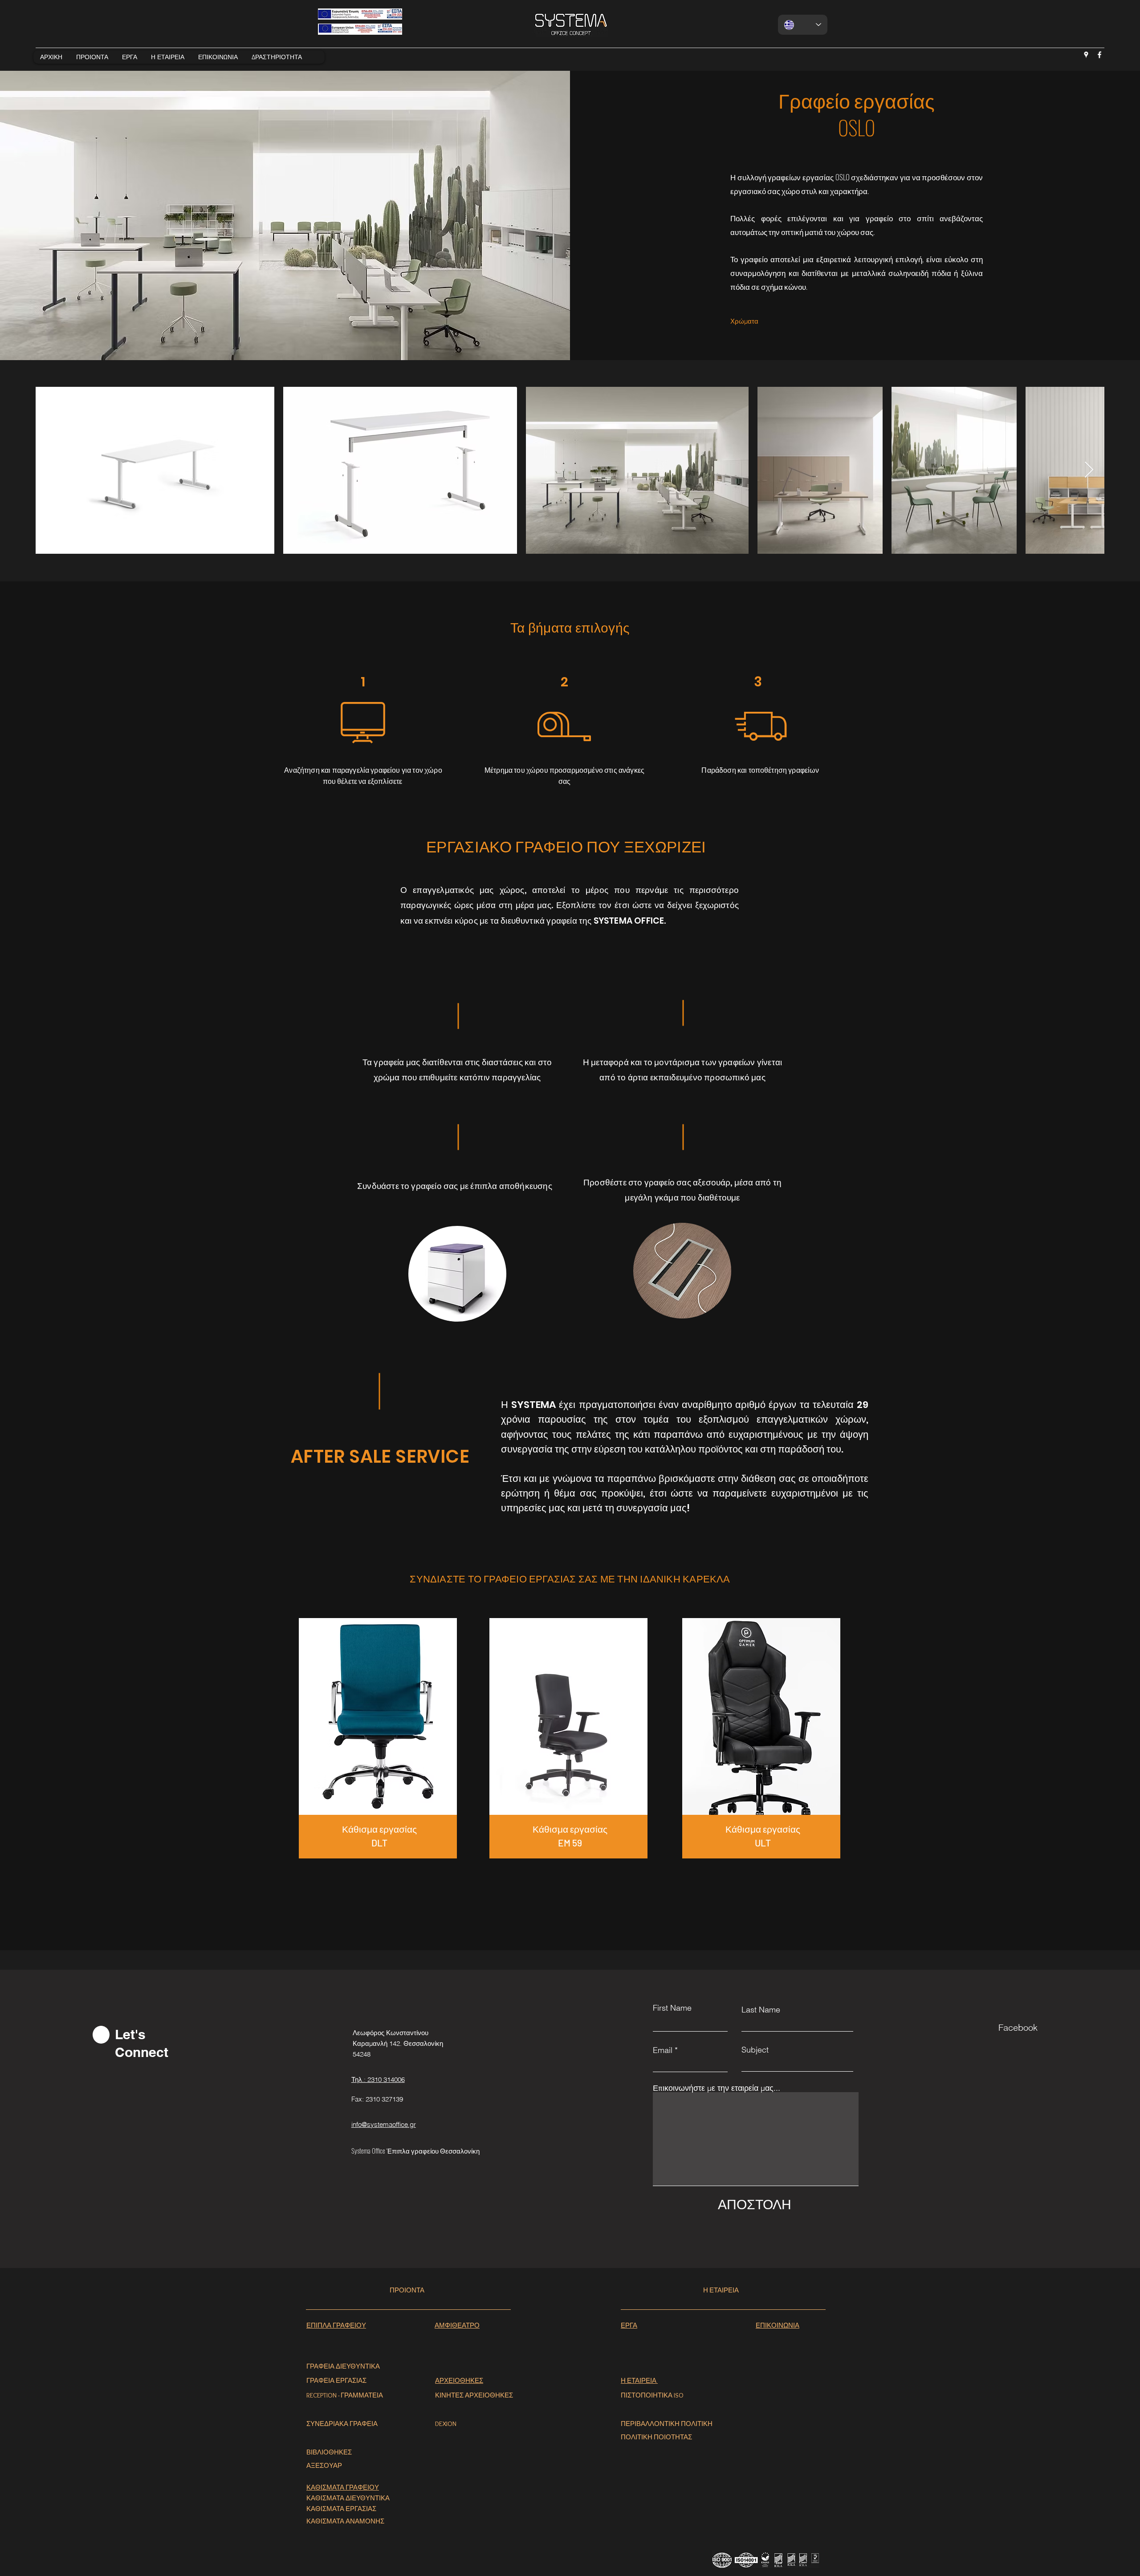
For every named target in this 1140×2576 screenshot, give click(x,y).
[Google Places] (1086, 55)
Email (663, 2050)
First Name (672, 2008)
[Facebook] (1099, 55)
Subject (755, 2050)
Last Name (761, 2010)
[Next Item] (1089, 470)
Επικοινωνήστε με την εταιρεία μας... (717, 2088)
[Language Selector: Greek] (803, 25)
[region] (379, 1746)
